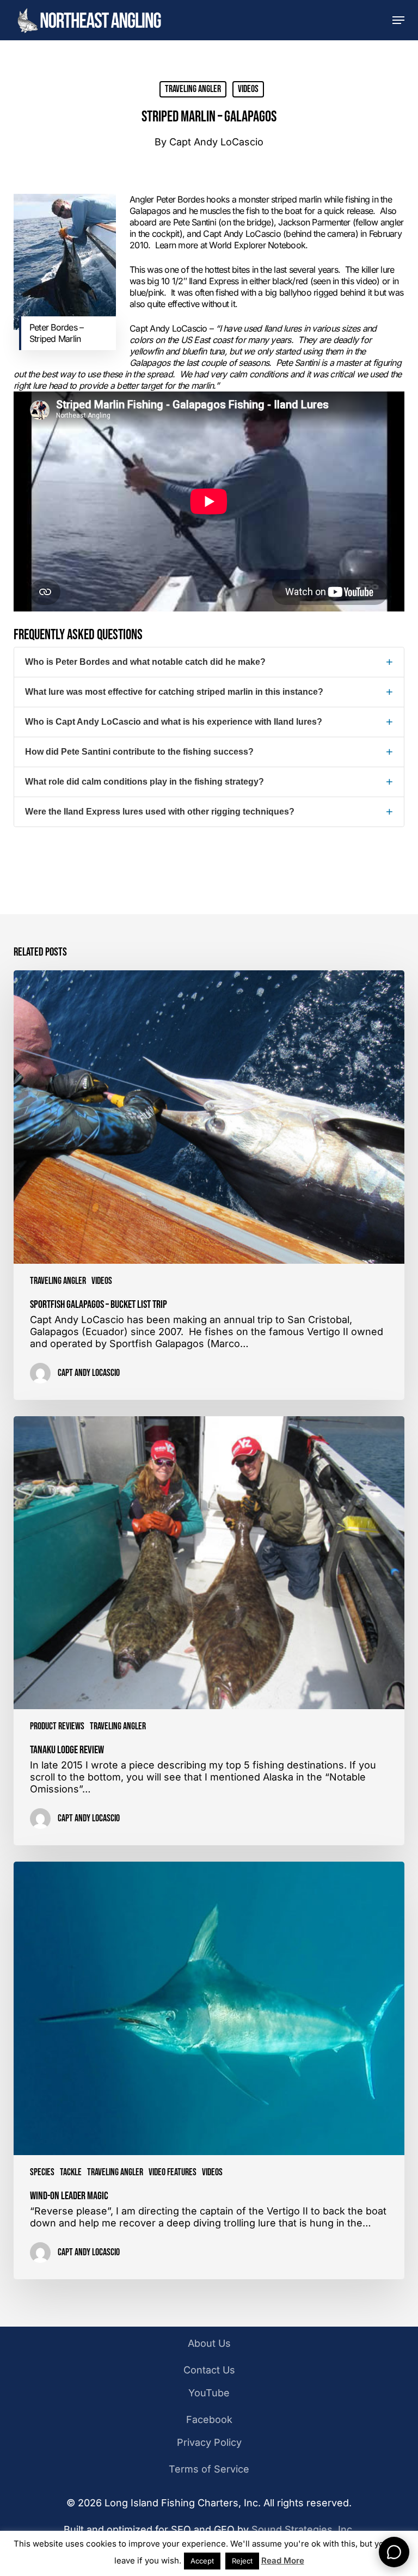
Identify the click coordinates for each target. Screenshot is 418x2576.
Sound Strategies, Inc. (303, 2529)
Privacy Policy (209, 2442)
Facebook (209, 2419)
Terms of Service (209, 2469)
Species (42, 2172)
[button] (398, 20)
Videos (248, 89)
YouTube (209, 2393)
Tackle (71, 2172)
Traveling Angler (193, 89)
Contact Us (209, 2370)
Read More (283, 2560)
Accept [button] (202, 2561)
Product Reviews (57, 1726)
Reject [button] (242, 2561)
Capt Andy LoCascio (216, 142)
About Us (209, 2343)
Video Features (173, 2172)
